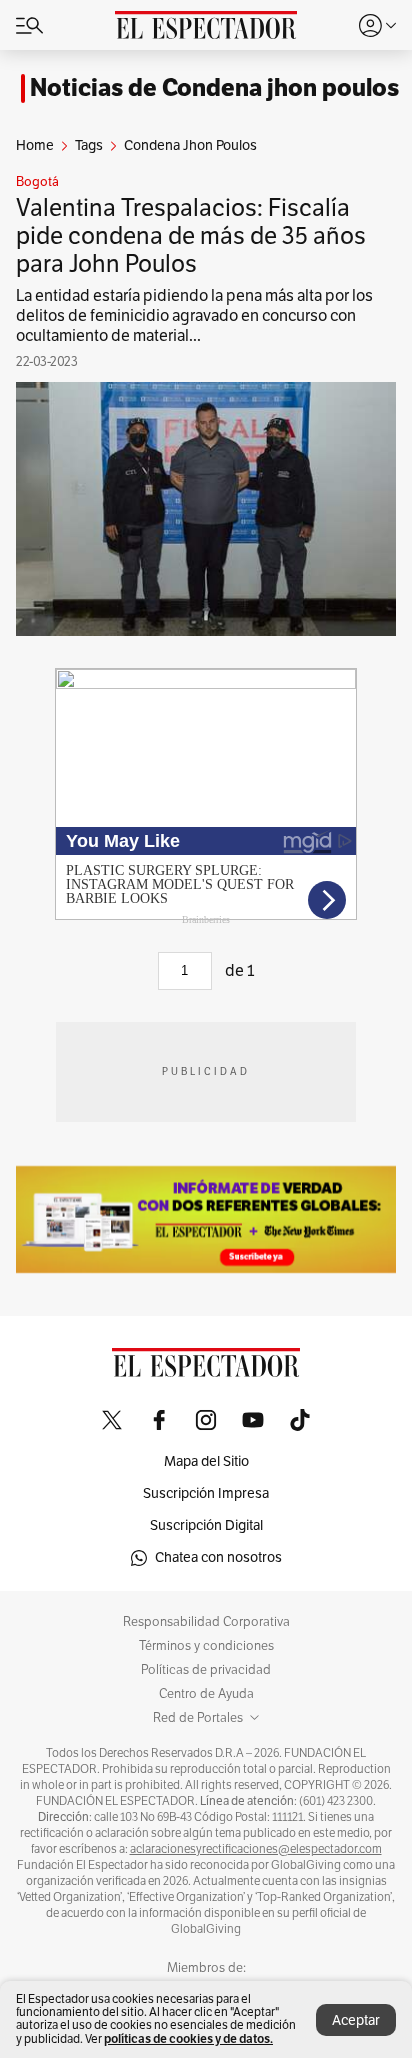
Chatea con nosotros (218, 1557)
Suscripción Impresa (206, 1493)
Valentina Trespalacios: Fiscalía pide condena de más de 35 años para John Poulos (191, 236)
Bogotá (37, 182)
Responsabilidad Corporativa (206, 1622)
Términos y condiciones (206, 1646)
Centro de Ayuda (206, 1694)
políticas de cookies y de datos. (188, 2038)
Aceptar (356, 2020)
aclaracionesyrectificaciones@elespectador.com (256, 1849)
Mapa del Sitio (206, 1461)
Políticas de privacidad (206, 1670)
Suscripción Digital (206, 1525)
